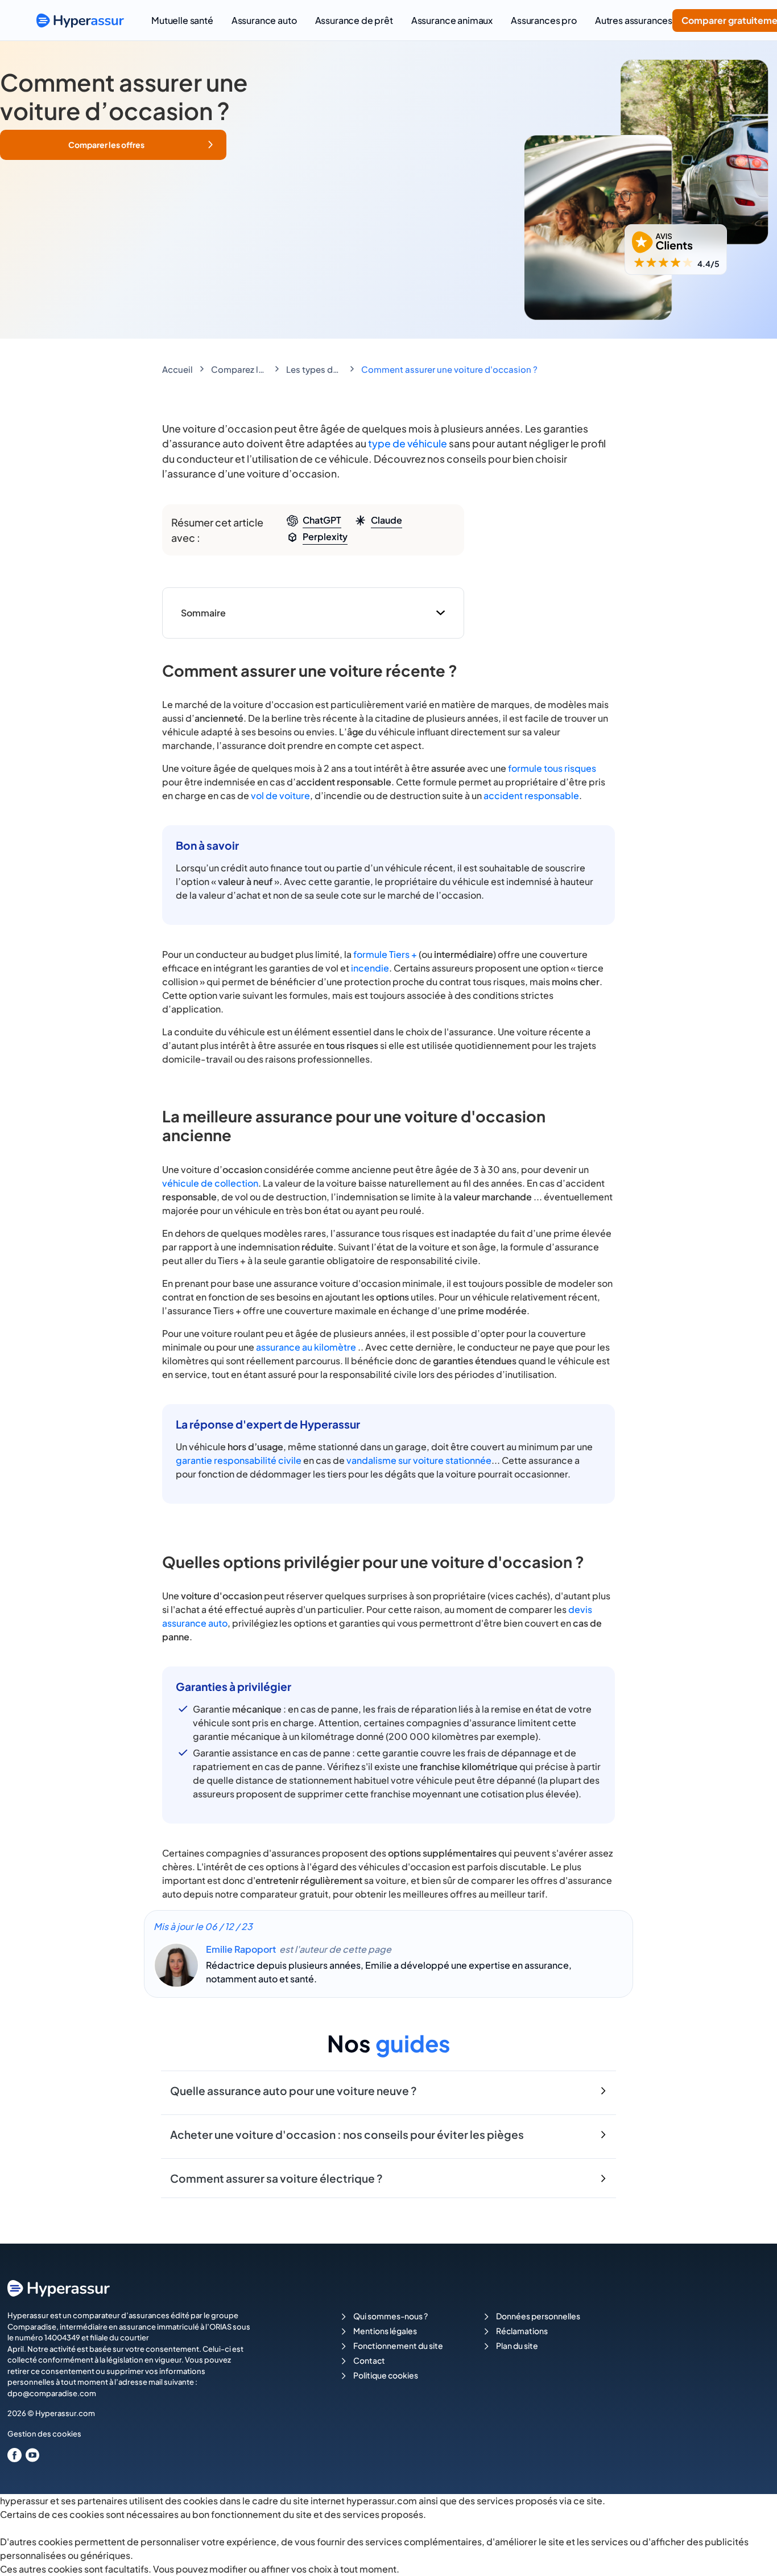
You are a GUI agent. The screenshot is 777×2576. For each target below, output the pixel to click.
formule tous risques (552, 768)
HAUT (753, 2554)
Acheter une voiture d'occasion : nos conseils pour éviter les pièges (347, 2134)
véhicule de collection (210, 1183)
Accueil (177, 369)
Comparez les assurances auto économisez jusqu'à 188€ (239, 369)
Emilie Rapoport (241, 1949)
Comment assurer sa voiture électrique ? (276, 2178)
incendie (370, 968)
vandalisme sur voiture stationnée (419, 1460)
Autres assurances (634, 20)
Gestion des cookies (44, 2434)
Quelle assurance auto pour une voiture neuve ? (294, 2091)
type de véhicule (408, 443)
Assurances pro (544, 20)
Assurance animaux (452, 20)
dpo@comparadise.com (52, 2393)
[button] (113, 145)
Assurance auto (264, 20)
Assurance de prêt (354, 20)
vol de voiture (280, 795)
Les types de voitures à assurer (315, 369)
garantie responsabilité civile (239, 1460)
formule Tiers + (385, 954)
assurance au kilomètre (306, 1347)
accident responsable (531, 795)
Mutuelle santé (182, 20)
